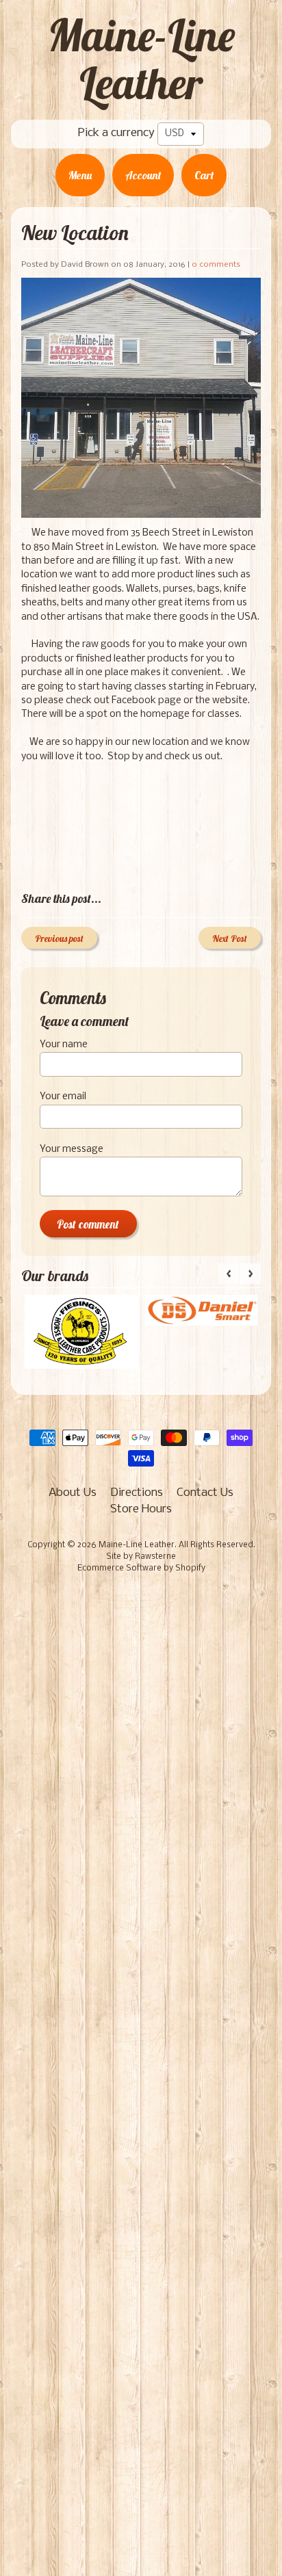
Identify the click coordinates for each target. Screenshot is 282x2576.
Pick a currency (116, 133)
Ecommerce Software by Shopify (141, 1568)
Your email (63, 1097)
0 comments (216, 265)
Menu (80, 175)
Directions (137, 1493)
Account (143, 175)
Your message (72, 1149)
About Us (73, 1493)
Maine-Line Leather (141, 59)
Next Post (230, 938)
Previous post (59, 938)
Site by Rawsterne (141, 1557)
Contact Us (205, 1493)
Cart (204, 175)
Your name (64, 1045)
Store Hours (141, 1509)
